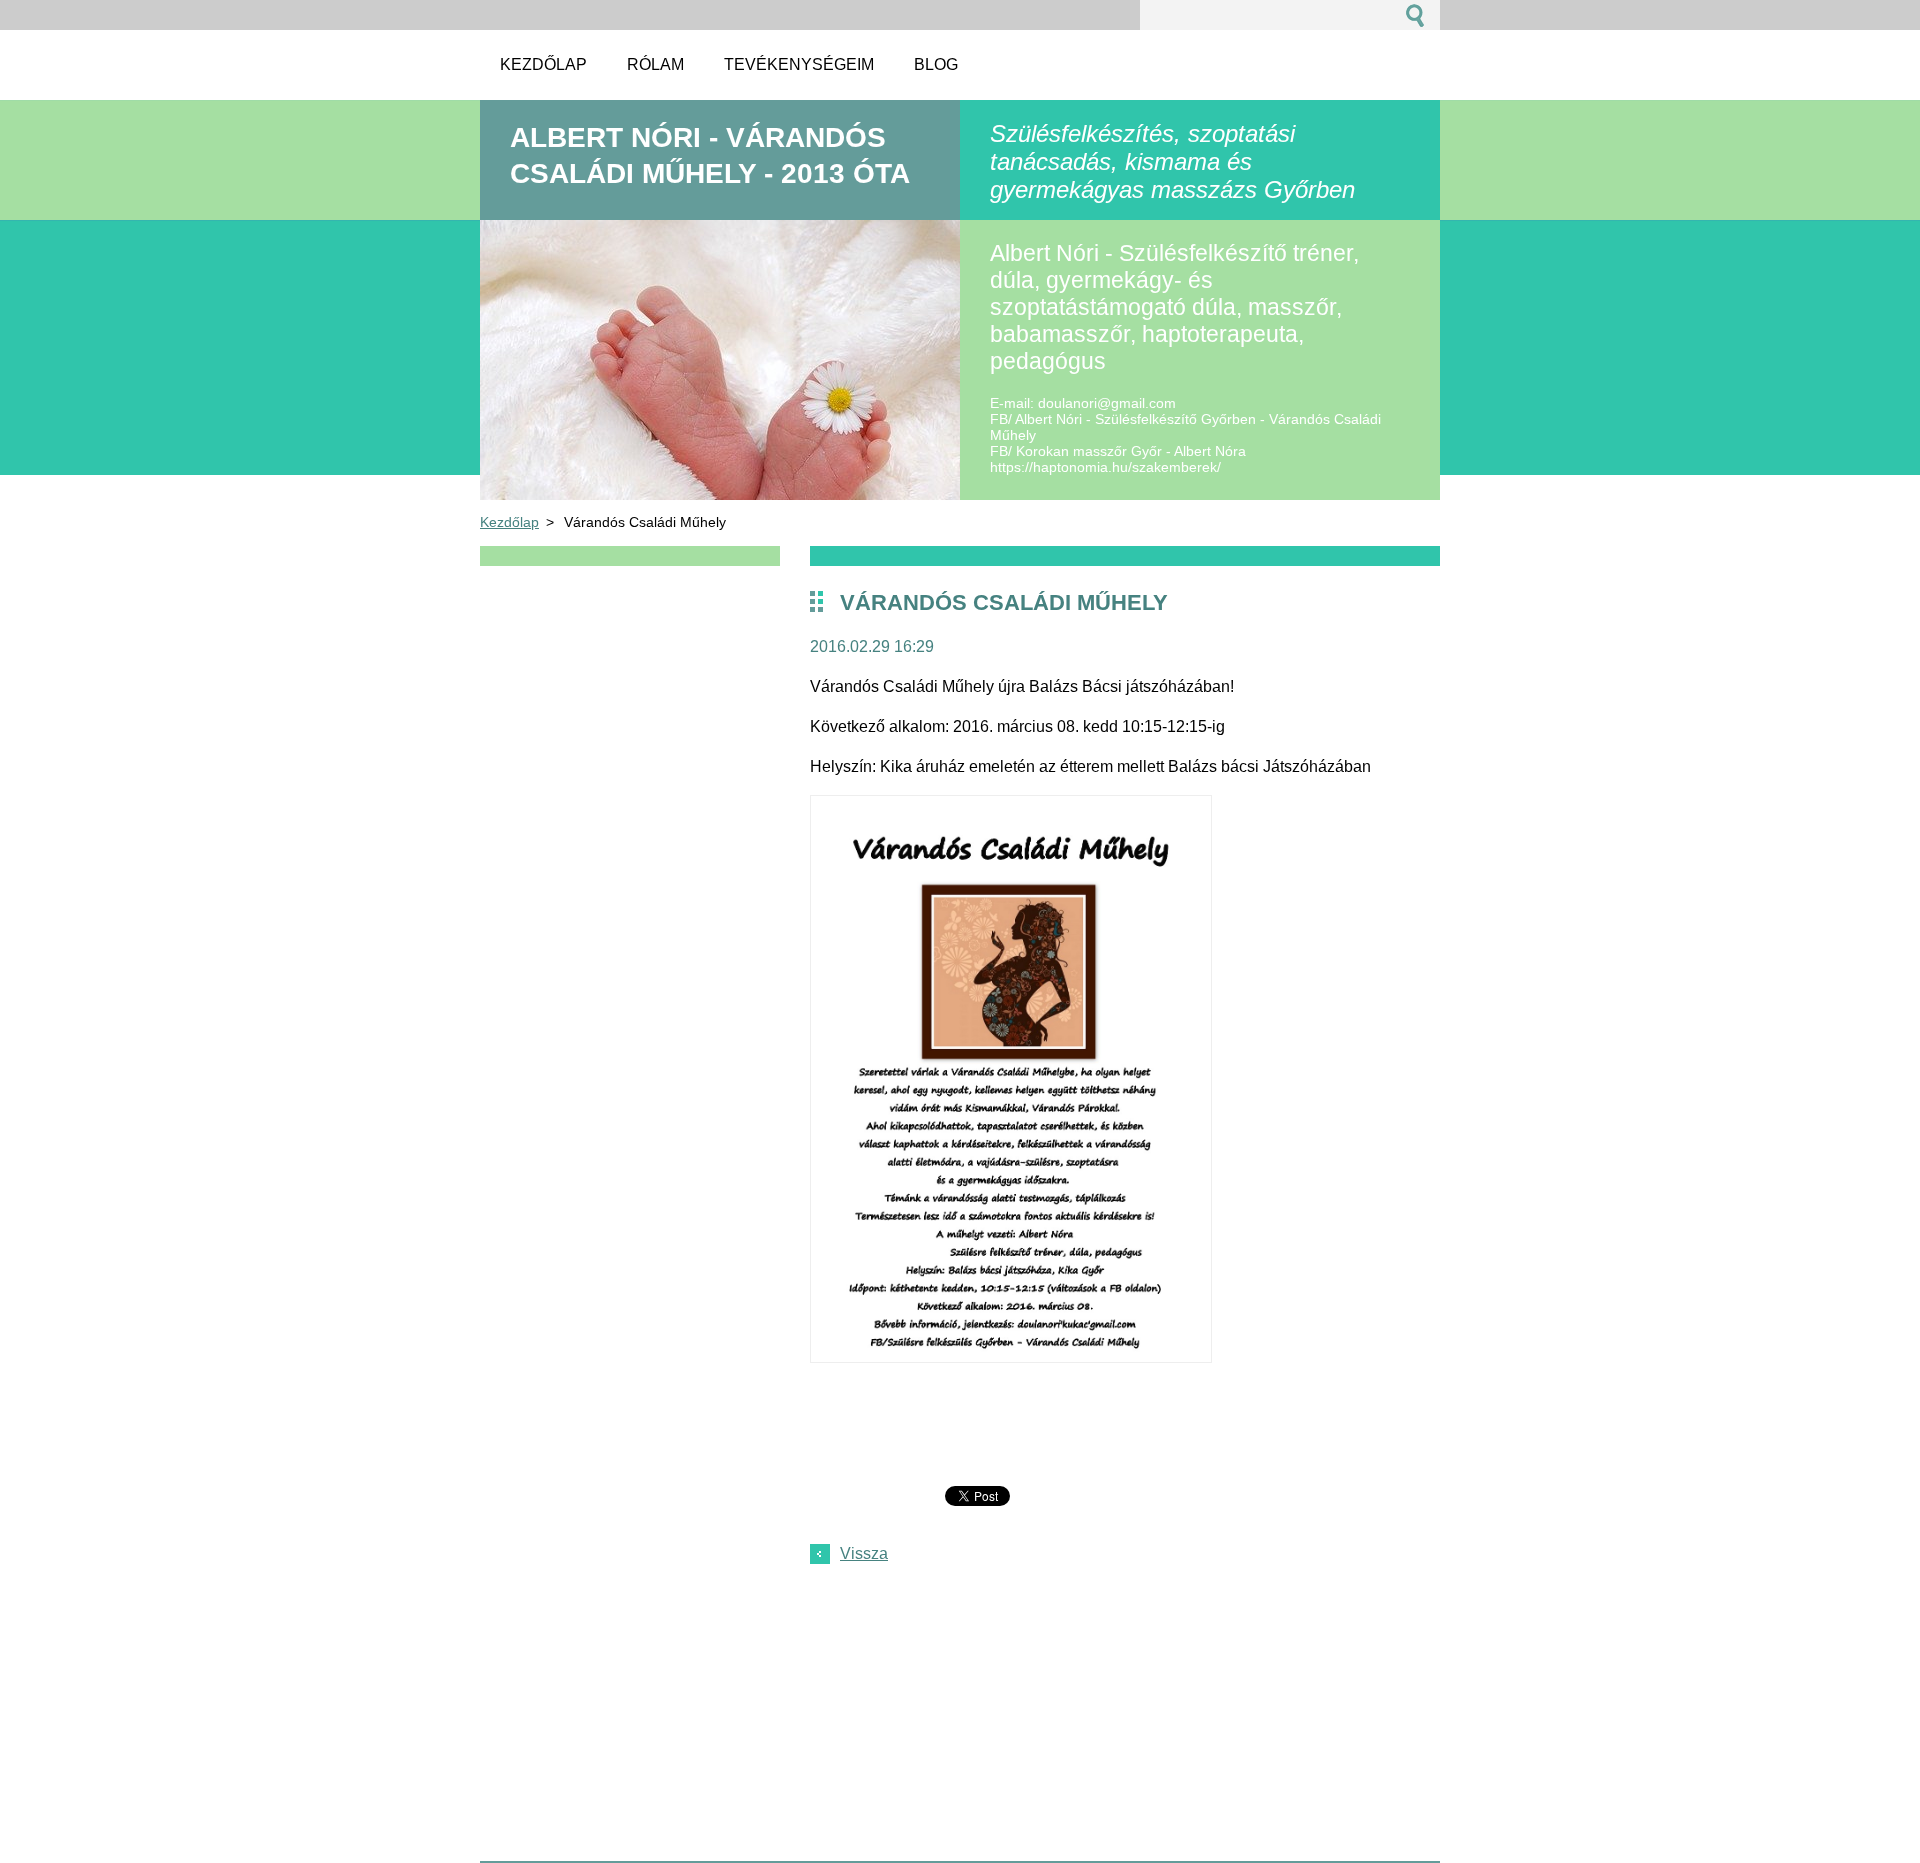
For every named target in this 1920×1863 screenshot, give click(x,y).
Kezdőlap (509, 522)
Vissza (864, 1553)
